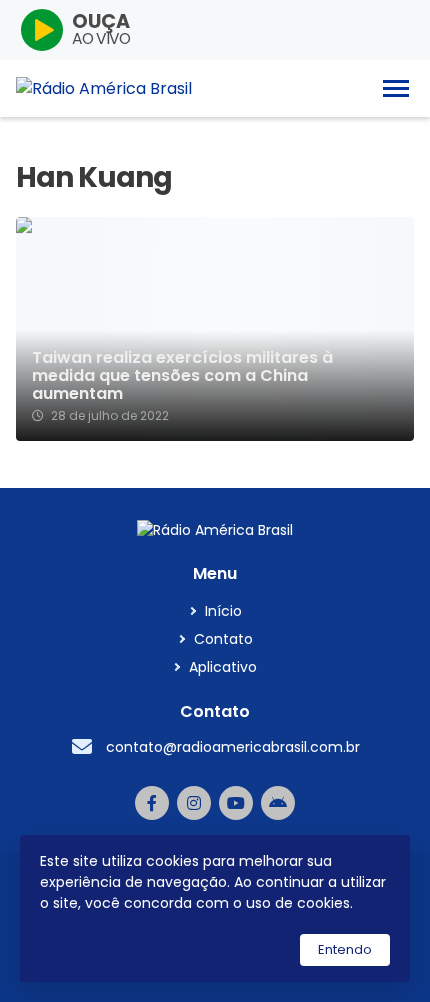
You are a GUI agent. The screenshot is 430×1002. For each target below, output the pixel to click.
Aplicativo (223, 667)
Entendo (345, 949)
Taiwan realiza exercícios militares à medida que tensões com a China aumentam (182, 376)
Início (223, 611)
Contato (223, 639)
